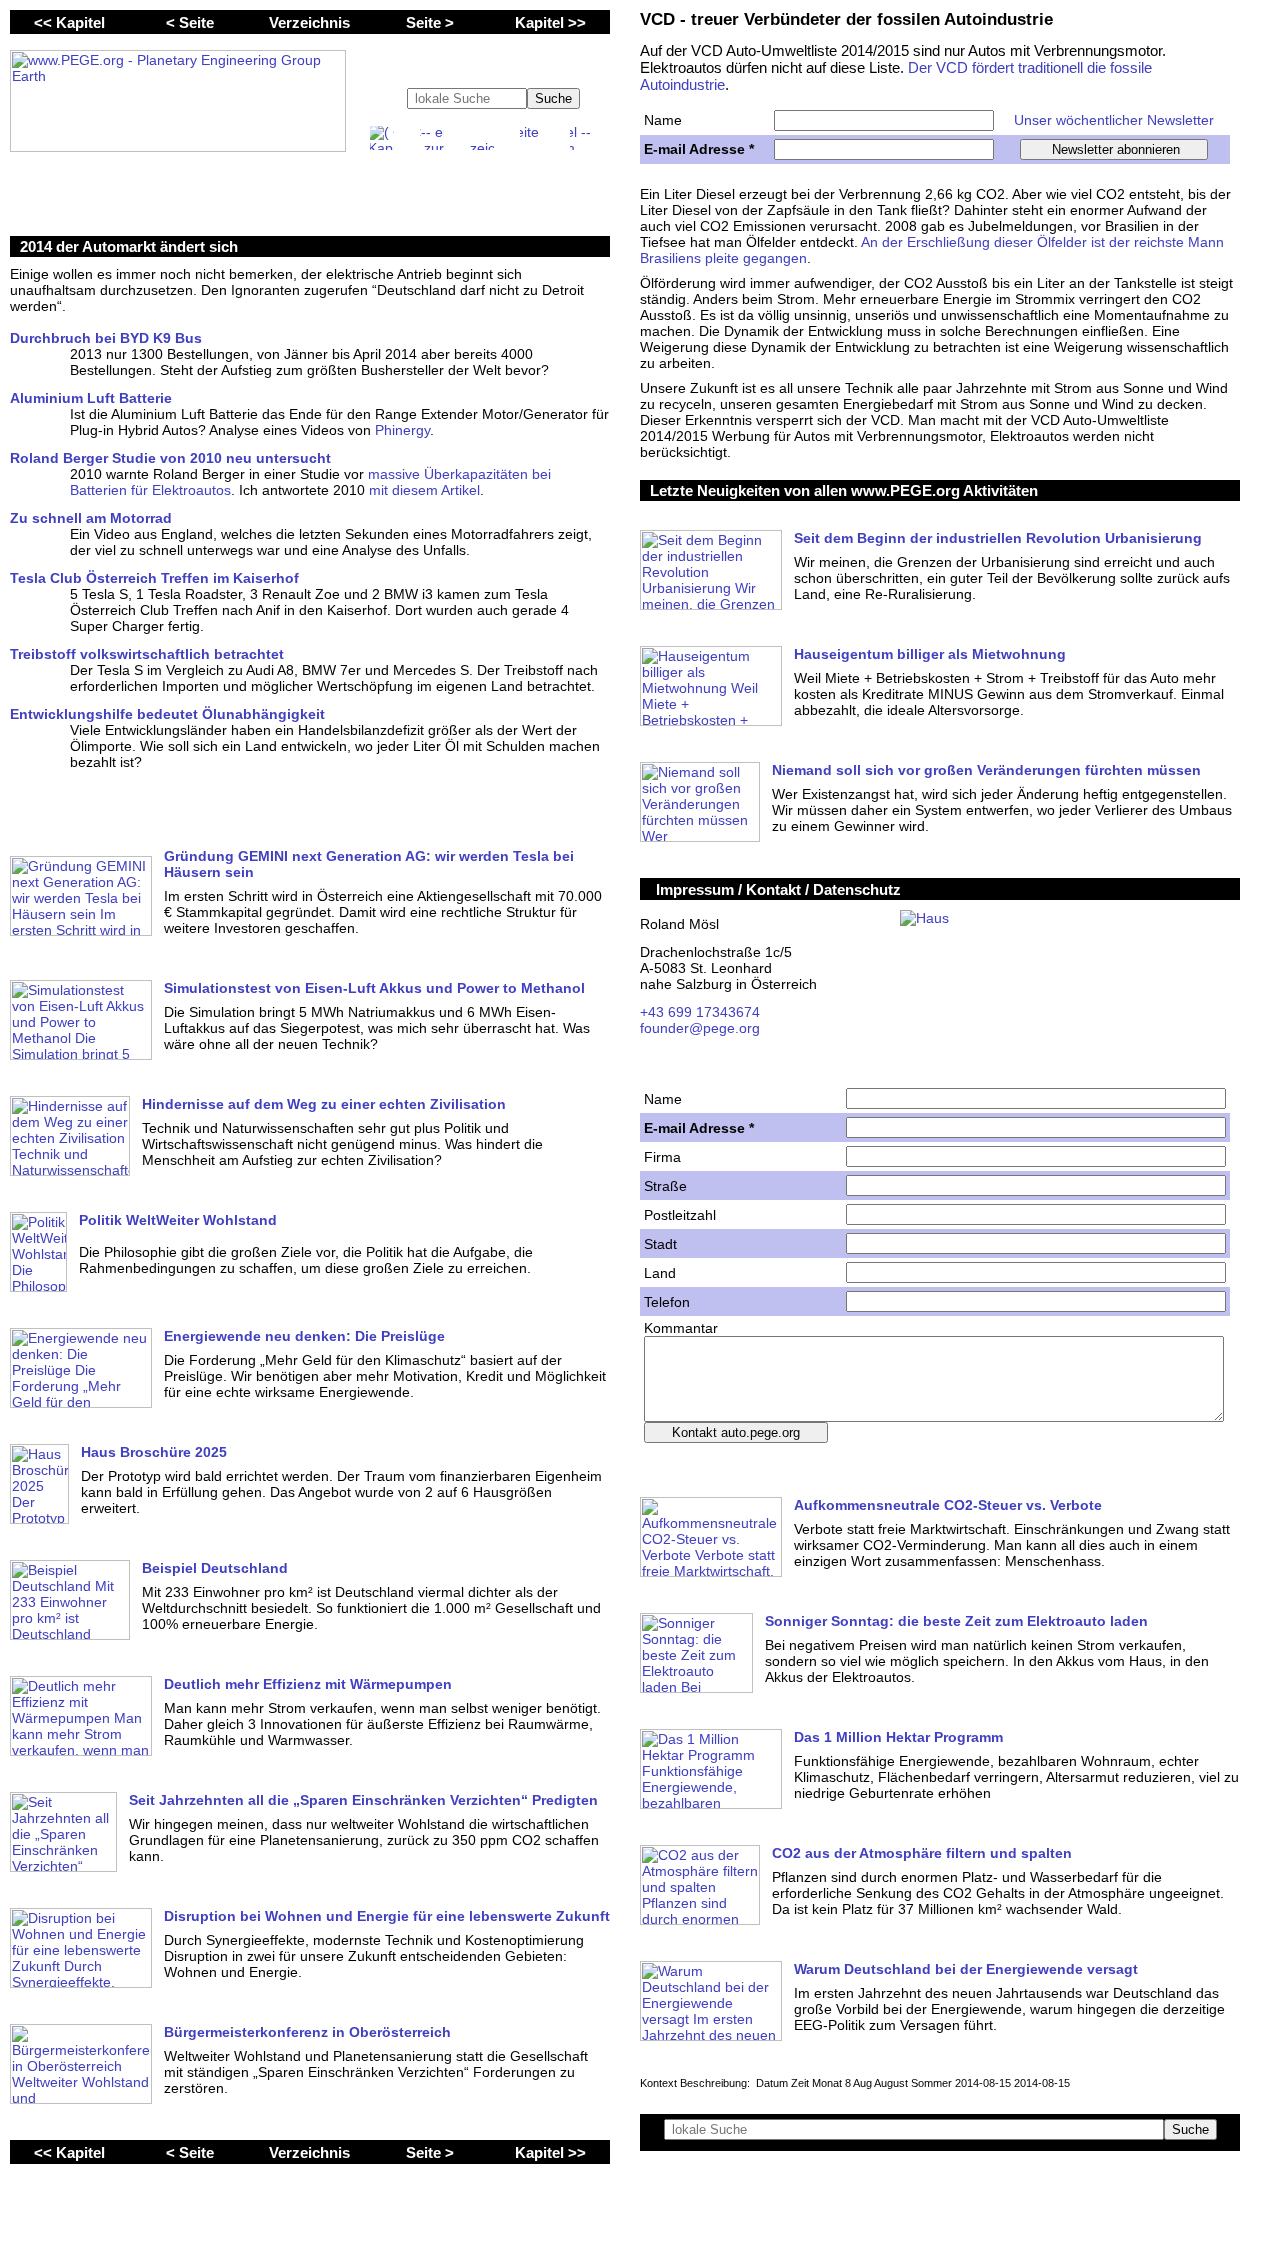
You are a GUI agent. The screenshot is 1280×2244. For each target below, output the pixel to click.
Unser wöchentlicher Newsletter (1114, 120)
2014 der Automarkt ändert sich (129, 246)
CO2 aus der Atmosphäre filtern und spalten (922, 1853)
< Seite (190, 22)
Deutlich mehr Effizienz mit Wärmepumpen (308, 1684)
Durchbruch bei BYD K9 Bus (106, 338)
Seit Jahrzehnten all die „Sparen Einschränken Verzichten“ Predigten (363, 1800)
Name (663, 120)
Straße (665, 1186)
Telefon (667, 1302)
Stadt (660, 1244)
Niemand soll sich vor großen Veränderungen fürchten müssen (986, 770)
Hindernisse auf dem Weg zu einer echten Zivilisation (324, 1104)
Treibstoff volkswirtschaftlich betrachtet (147, 654)
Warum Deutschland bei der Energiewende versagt (966, 1969)
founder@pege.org (700, 1028)
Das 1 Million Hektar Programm (898, 1737)
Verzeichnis (309, 22)
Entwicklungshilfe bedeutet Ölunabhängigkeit (167, 714)
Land (660, 1273)
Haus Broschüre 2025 (154, 1452)
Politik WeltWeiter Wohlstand (178, 1220)
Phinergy (402, 430)
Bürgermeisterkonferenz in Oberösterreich (307, 2032)
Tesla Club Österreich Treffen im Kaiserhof (154, 578)
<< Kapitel (69, 22)
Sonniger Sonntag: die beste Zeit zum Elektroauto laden (956, 1621)
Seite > (430, 22)
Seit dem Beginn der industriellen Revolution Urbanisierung (998, 538)
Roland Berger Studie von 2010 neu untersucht (170, 458)
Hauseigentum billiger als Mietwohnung (930, 654)
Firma (662, 1157)
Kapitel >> (550, 22)
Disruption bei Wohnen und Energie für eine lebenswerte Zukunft (387, 1916)
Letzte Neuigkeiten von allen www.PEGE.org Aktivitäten (844, 490)
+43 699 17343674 (700, 1012)
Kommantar (681, 1328)
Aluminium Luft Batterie (91, 398)
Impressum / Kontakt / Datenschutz (778, 889)
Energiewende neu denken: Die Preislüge (304, 1336)
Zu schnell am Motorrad (91, 518)
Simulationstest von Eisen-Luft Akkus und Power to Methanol (374, 988)
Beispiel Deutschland (215, 1568)
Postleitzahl (680, 1215)
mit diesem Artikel (424, 490)
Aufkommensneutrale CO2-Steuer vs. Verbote (948, 1505)
